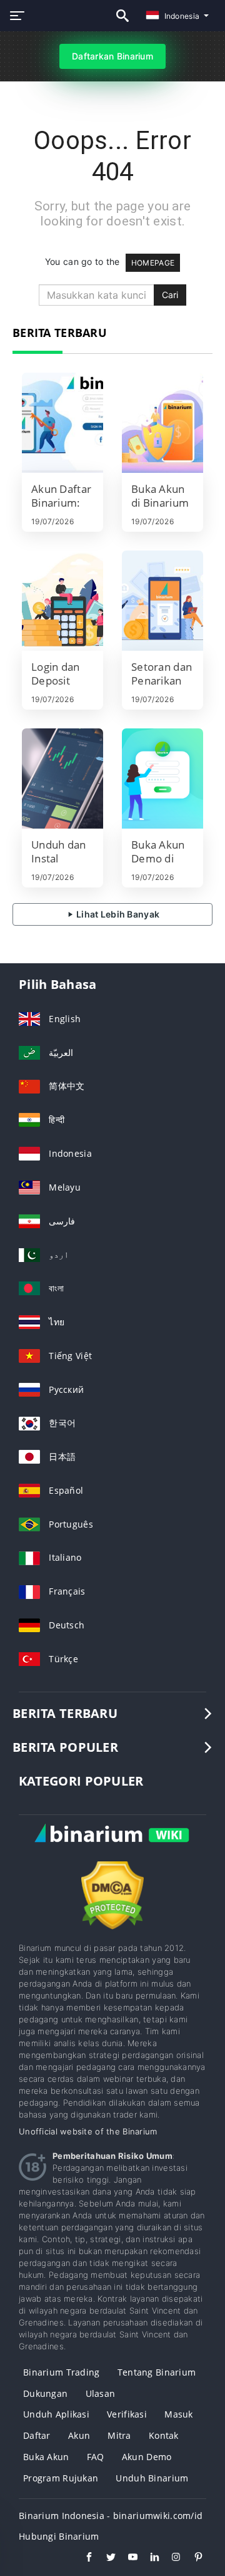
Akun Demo (147, 2457)
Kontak (164, 2435)
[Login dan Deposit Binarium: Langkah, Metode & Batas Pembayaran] (62, 601)
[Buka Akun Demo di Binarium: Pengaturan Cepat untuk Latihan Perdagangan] (162, 778)
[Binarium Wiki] (112, 1847)
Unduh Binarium (152, 2478)
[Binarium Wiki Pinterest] (192, 2558)
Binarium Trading (61, 2372)
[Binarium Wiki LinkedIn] (148, 2558)
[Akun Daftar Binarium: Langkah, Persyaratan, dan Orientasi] (62, 423)
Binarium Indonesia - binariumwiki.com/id (111, 2516)
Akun (79, 2435)
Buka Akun (46, 2457)
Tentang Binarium (157, 2372)
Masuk (178, 2414)
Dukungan (45, 2393)
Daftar (37, 2435)
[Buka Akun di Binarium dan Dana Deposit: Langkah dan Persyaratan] (162, 423)
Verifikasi (127, 2414)
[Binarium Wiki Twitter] (105, 2558)
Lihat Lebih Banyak (117, 914)
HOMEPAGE (153, 263)
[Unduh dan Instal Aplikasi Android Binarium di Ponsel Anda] (62, 778)
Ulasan (101, 2393)
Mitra (119, 2435)
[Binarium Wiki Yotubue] (127, 2558)
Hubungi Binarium (59, 2536)
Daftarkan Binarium (112, 56)
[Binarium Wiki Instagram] (170, 2558)
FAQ (96, 2457)
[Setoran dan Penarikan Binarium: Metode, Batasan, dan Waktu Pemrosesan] (162, 601)
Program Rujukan (61, 2478)
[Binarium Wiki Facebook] (83, 2558)
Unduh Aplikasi (56, 2414)
